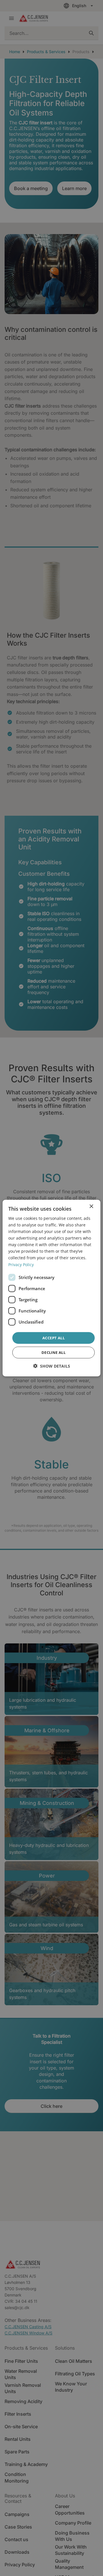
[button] (52, 1366)
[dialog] (51, 1288)
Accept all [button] (54, 1338)
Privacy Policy (21, 1264)
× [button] (91, 1206)
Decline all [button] (54, 1352)
